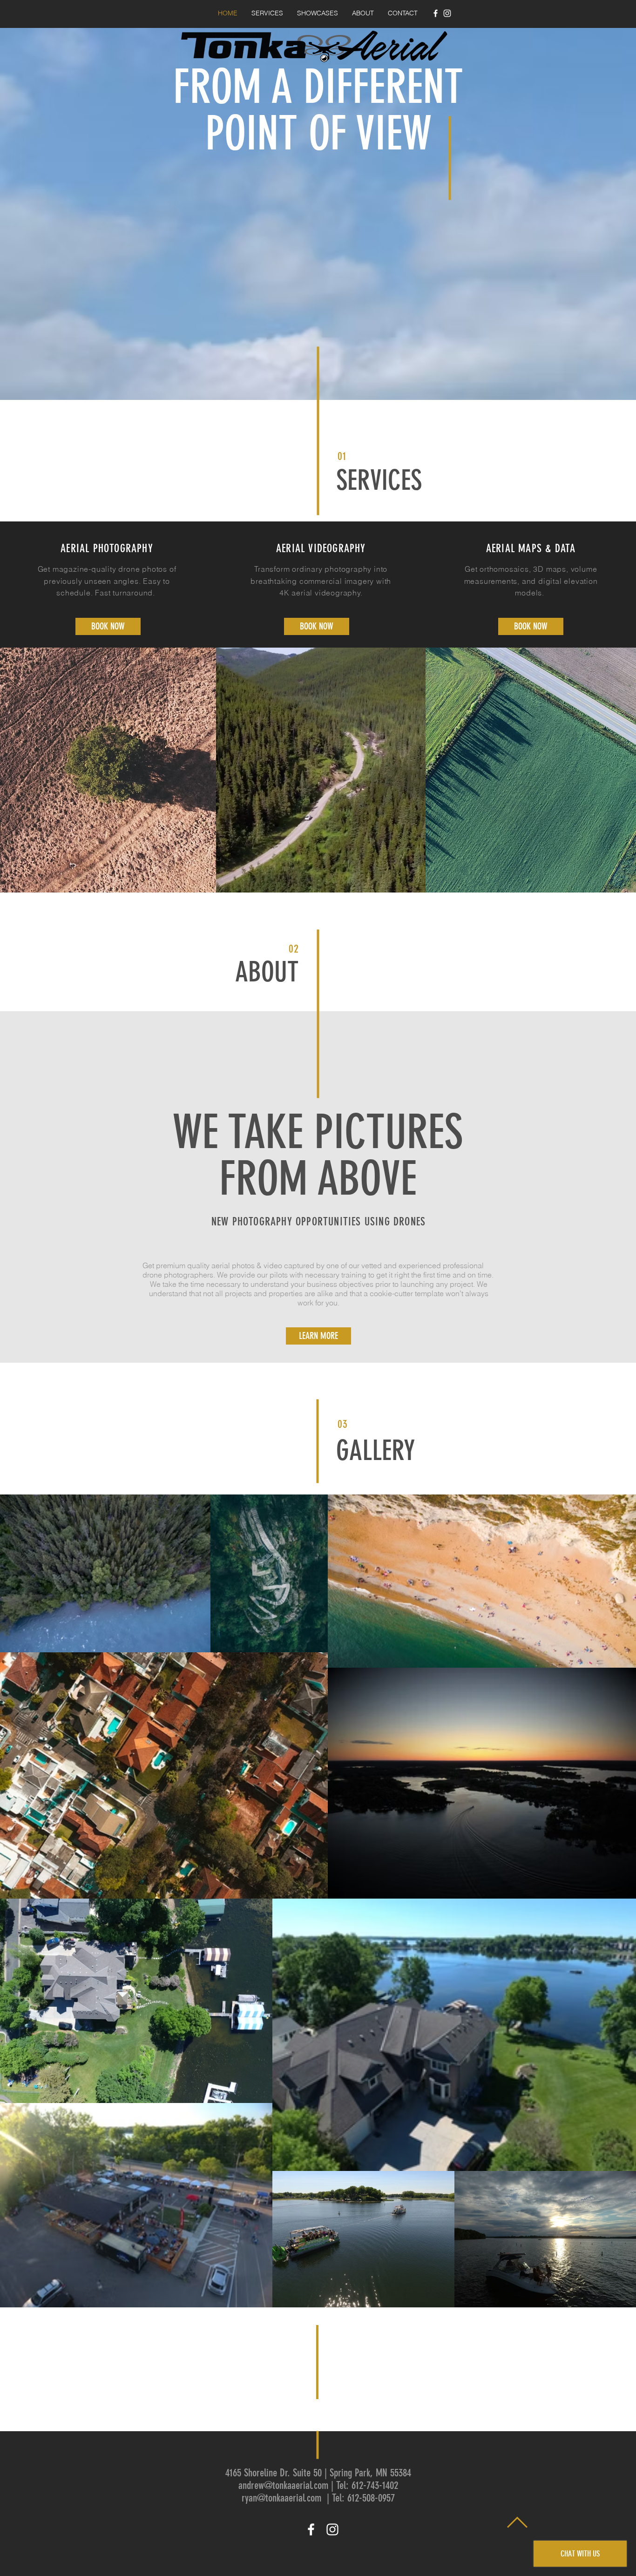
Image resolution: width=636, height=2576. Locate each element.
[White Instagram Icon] (447, 13)
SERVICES (379, 480)
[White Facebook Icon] (436, 13)
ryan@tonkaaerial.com (281, 2498)
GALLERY (376, 1450)
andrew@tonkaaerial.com (283, 2485)
